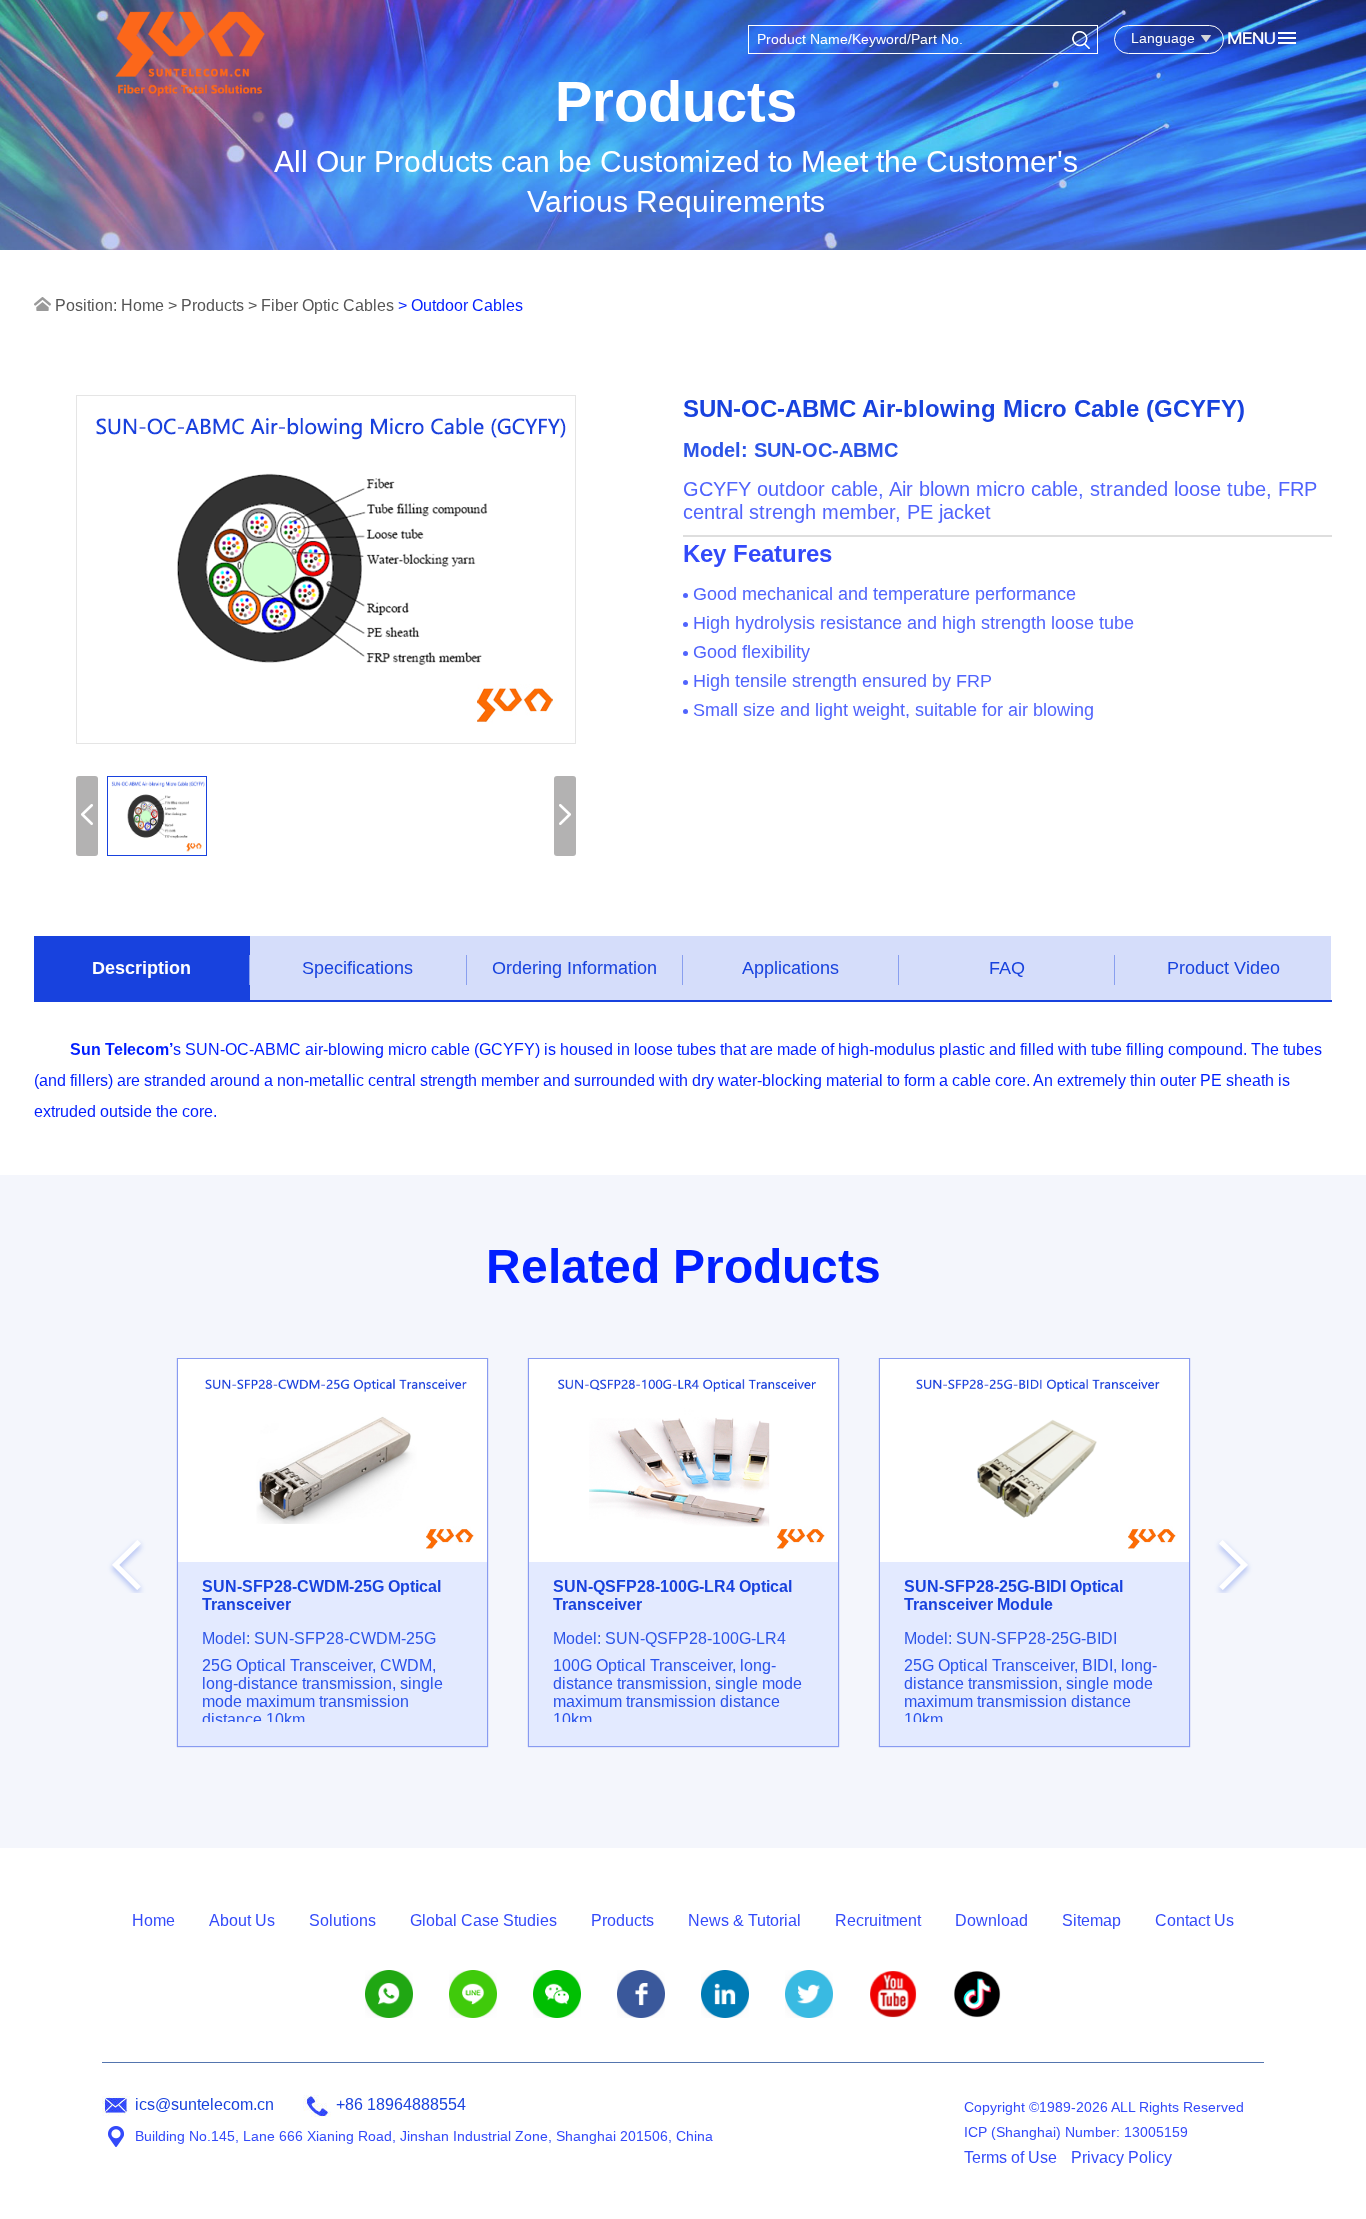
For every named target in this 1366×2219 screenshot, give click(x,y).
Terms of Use (1010, 2157)
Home (153, 1920)
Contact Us (1194, 1920)
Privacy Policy (1121, 2157)
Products (212, 305)
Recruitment (878, 1920)
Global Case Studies (483, 1920)
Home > (149, 305)
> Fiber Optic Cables (321, 305)
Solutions (342, 1920)
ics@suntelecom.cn (204, 2104)
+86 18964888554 (401, 2104)
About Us (242, 1920)
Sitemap (1091, 1920)
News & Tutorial (744, 1920)
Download (991, 1920)
